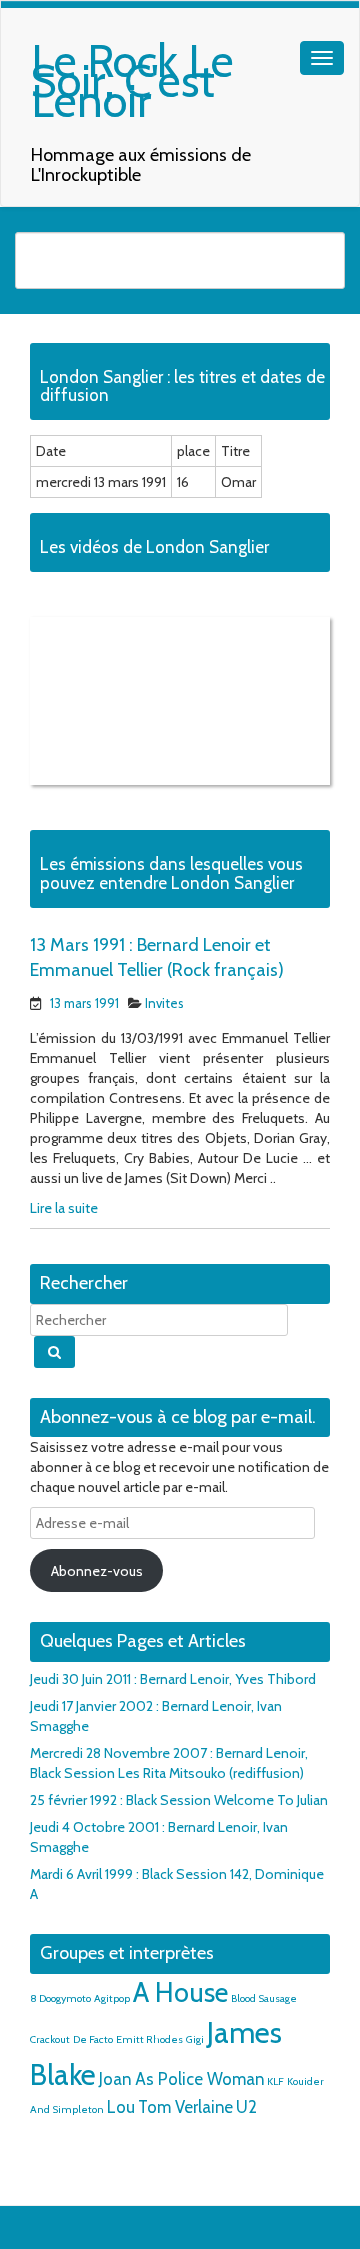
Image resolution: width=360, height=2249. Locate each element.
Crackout (50, 2039)
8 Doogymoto (60, 1998)
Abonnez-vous (97, 1571)
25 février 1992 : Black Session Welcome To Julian (179, 1800)
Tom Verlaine (185, 2107)
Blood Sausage (264, 1998)
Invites (164, 1003)
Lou (121, 2107)
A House (180, 1992)
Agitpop (112, 1998)
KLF (275, 2081)
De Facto (93, 2039)
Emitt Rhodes (149, 2039)
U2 (246, 2107)
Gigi (195, 2039)
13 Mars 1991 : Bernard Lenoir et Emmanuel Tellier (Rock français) (157, 958)
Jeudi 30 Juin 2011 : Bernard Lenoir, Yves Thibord (173, 1679)
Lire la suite (64, 1208)
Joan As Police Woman (181, 2079)
